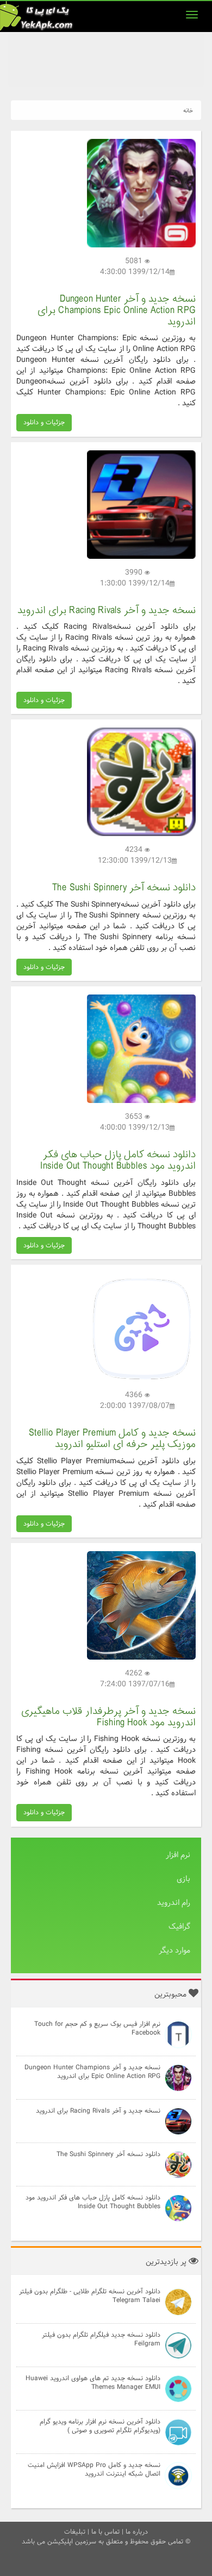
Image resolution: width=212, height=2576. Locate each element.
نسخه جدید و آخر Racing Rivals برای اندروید (107, 611)
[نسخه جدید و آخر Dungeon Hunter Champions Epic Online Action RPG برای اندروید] (141, 193)
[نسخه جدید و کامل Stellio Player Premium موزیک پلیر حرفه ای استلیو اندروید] (141, 1327)
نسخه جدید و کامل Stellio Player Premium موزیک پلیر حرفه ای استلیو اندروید (112, 1439)
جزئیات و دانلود (44, 422)
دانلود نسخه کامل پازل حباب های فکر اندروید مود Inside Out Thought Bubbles (118, 1161)
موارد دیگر (174, 1950)
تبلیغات (75, 2532)
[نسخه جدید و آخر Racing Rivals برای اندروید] (141, 504)
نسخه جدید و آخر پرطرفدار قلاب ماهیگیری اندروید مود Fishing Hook (108, 1717)
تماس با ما (105, 2532)
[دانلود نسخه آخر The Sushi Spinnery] (141, 782)
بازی (183, 1879)
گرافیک (179, 1927)
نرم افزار (178, 1855)
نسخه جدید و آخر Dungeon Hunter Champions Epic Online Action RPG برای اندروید (117, 311)
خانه (188, 111)
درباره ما (137, 2532)
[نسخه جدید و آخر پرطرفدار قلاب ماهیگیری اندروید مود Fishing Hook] (141, 1605)
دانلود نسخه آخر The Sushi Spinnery (124, 888)
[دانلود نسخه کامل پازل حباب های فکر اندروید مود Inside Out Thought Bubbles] (141, 1049)
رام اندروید (174, 1903)
